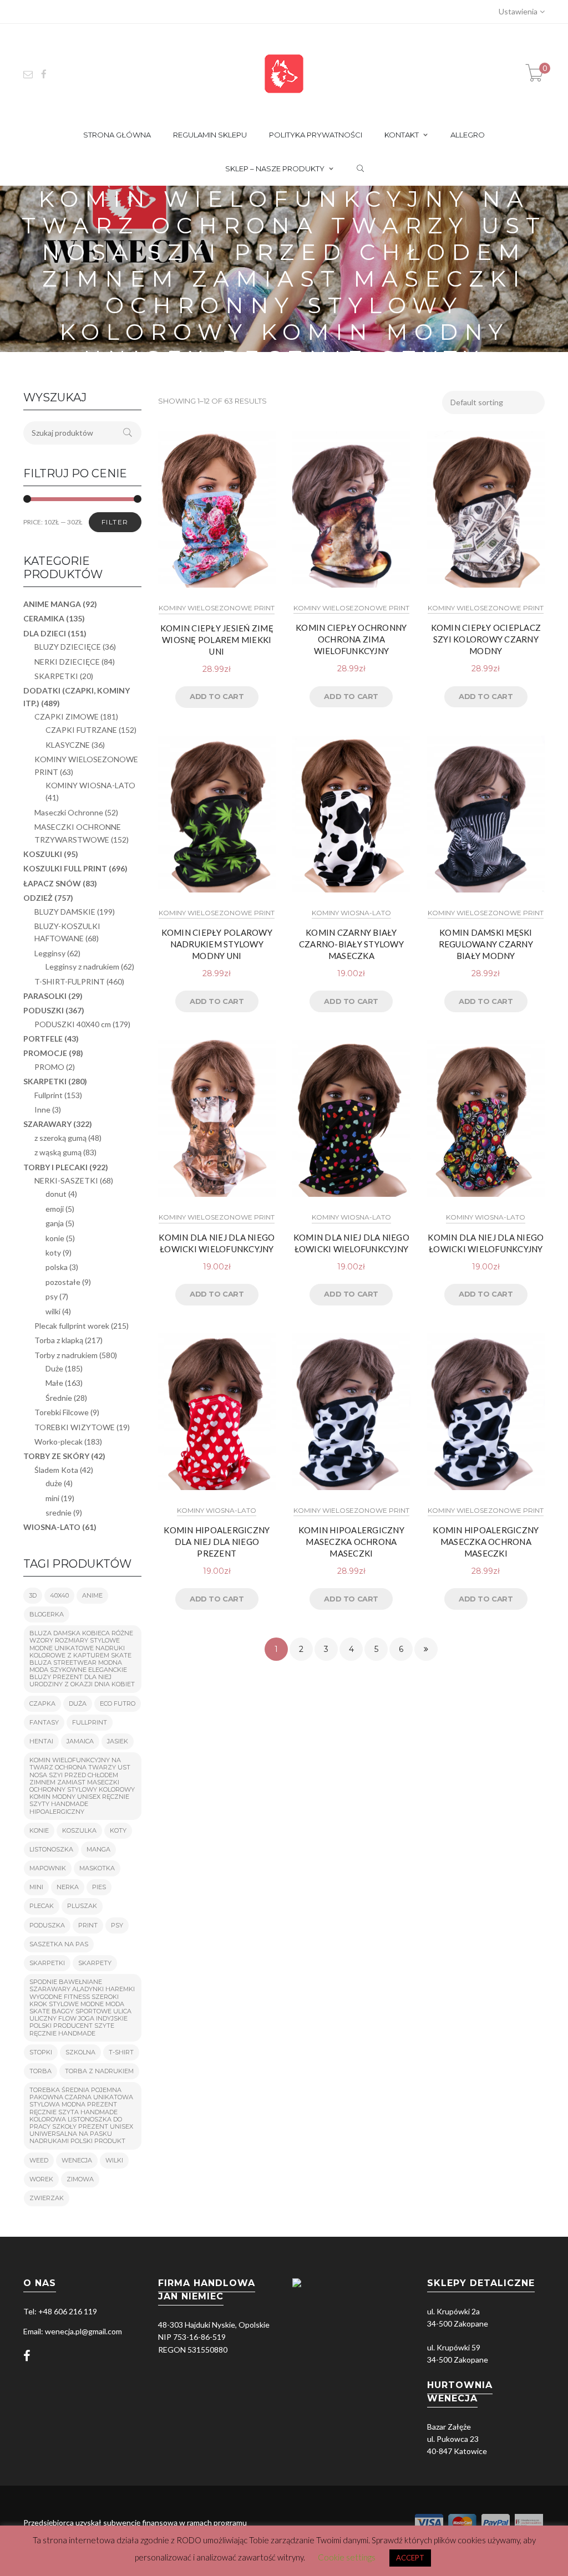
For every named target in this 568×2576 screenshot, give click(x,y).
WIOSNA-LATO (52, 1527)
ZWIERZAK (47, 2198)
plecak (42, 1906)
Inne (42, 1110)
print (88, 1925)
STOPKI (41, 2052)
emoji (55, 1209)
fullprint (90, 1722)
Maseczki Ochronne (69, 812)
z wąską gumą (58, 1152)
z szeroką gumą (60, 1138)
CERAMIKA (44, 618)
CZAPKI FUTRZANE (81, 730)
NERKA (68, 1887)
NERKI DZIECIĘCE (67, 662)
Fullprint (49, 1095)
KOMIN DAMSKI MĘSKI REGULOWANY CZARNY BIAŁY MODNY (486, 944)
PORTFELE (43, 1039)
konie (55, 1238)
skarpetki (47, 1963)
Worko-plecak (59, 1442)
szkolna (80, 2052)
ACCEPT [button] (410, 2558)
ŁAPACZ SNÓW (52, 883)
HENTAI (41, 1741)
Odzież (38, 898)
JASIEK (118, 1741)
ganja (55, 1223)
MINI (36, 1887)
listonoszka (51, 1849)
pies (99, 1887)
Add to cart (217, 696)
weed (39, 2160)
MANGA (98, 1849)
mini (52, 1498)
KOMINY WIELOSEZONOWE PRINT (217, 608)
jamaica (80, 1741)
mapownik (48, 1868)
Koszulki (43, 854)
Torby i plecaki (55, 1167)
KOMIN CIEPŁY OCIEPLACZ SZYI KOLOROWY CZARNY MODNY (486, 639)
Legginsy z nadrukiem (82, 966)
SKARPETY (95, 1963)
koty (53, 1253)
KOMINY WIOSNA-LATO (351, 913)
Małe (54, 1383)
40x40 (59, 1595)
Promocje (45, 1053)
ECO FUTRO (118, 1703)
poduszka (47, 1925)
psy (52, 1296)
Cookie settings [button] (347, 2557)
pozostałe (63, 1282)
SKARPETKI (56, 676)
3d (33, 1595)
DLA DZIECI (45, 633)
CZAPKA (42, 1703)
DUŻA (78, 1703)
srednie (59, 1513)
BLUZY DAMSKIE (65, 912)
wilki (53, 1311)
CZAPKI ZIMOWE (67, 716)
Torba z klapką (59, 1340)
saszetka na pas (59, 1944)
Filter (115, 522)
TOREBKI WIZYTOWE (75, 1427)
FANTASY (44, 1722)
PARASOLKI (45, 996)
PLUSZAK (82, 1906)
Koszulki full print (65, 868)
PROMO (49, 1067)
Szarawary (47, 1124)
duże (54, 1483)
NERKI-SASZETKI (66, 1180)
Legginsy (50, 953)
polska (57, 1267)
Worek (41, 2179)
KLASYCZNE (68, 745)
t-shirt (121, 2052)
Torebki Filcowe (62, 1412)
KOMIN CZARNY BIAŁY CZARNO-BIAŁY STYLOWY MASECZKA (351, 944)
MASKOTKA (97, 1868)
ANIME (92, 1595)
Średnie (59, 1398)
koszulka (79, 1830)
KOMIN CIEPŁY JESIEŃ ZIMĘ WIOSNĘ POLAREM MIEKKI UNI (217, 640)
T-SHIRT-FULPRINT (70, 981)
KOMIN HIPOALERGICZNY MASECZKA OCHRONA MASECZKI (351, 1542)
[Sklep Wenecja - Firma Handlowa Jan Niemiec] (284, 73)
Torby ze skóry (56, 1456)
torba (40, 2071)
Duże (54, 1368)
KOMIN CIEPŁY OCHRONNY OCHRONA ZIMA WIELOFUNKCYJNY (351, 639)
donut (56, 1194)
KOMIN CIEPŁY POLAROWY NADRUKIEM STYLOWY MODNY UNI (217, 944)
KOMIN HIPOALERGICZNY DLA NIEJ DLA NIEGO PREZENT (217, 1542)
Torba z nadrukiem (99, 2071)
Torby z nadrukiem (66, 1355)
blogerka (47, 1614)
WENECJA (77, 2160)
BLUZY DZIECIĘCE (68, 647)
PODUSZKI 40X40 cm (73, 1024)
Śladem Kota (56, 1470)
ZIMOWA (80, 2179)
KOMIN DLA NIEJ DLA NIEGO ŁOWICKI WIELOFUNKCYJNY (217, 1243)
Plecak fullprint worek (72, 1326)
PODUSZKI (44, 1010)
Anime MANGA (52, 604)
